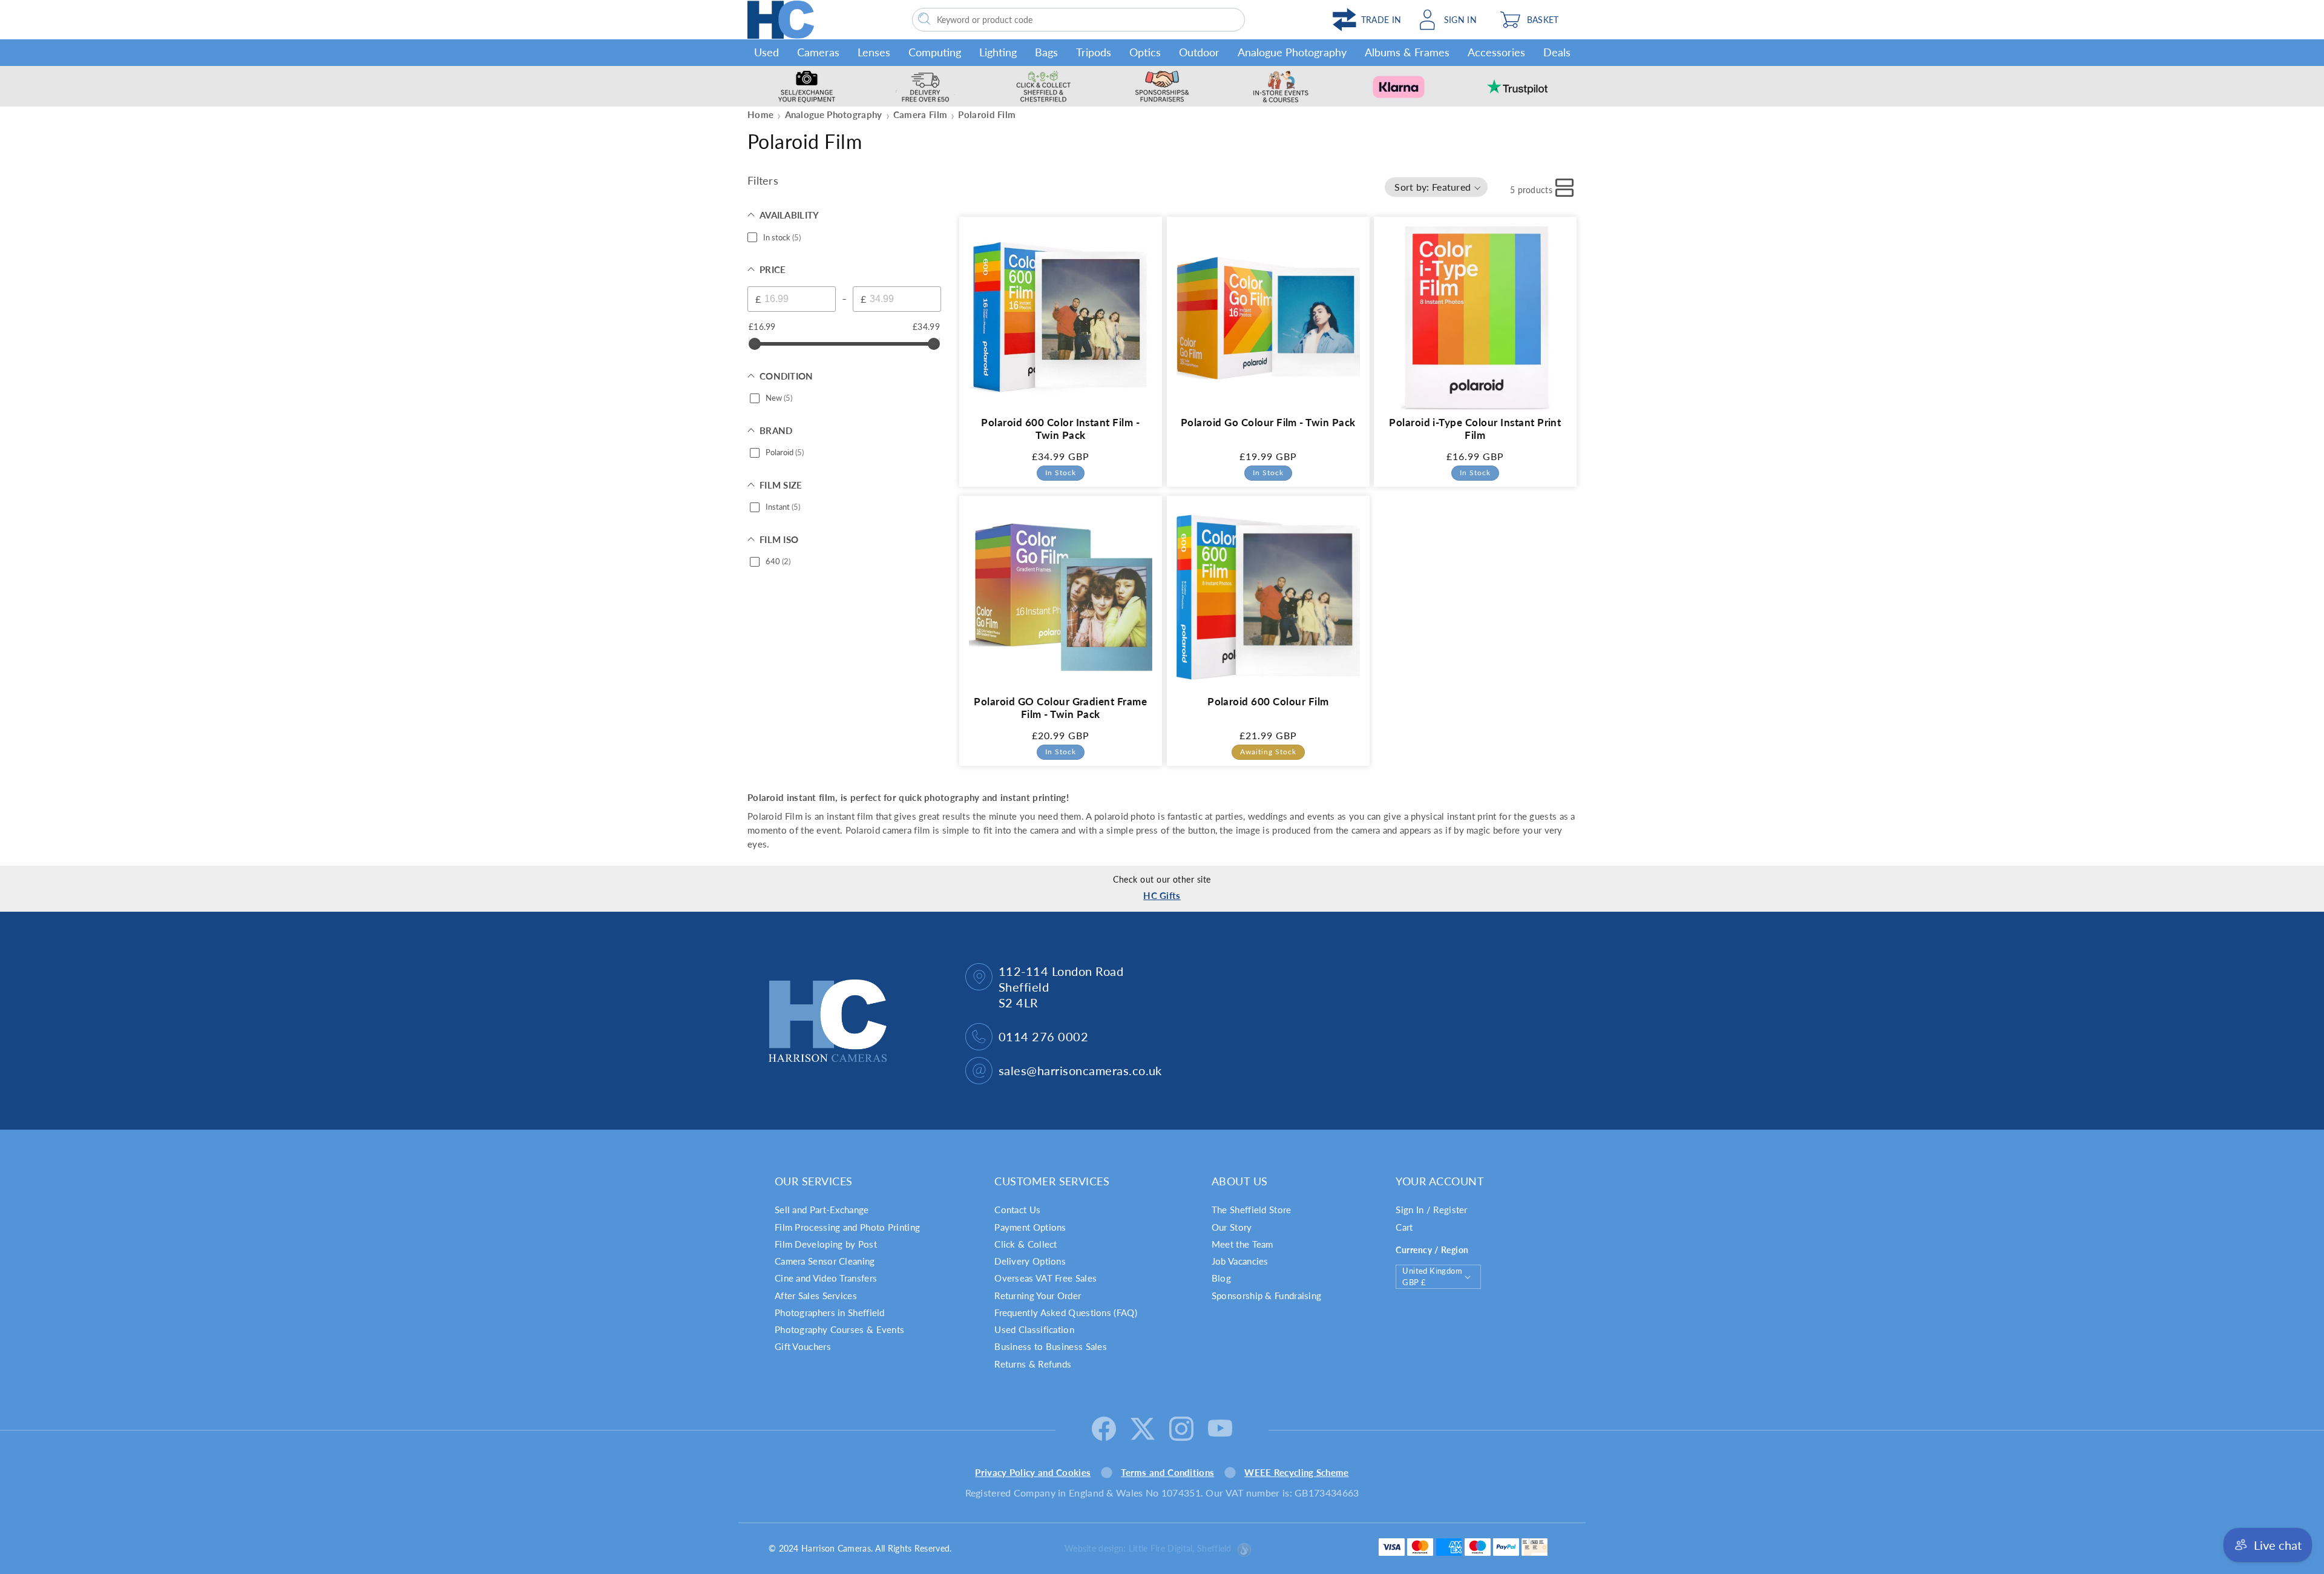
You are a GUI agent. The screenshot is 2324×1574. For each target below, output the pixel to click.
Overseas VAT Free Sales (1045, 1278)
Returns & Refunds (1033, 1364)
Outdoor (1199, 52)
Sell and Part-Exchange (822, 1210)
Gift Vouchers (803, 1346)
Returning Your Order (1038, 1296)
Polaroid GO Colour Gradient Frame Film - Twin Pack (1060, 708)
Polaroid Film (987, 114)
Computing (935, 52)
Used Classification (1034, 1329)
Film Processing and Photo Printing (847, 1227)
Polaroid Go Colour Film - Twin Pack (1268, 422)
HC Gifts (1162, 895)
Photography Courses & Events (839, 1329)
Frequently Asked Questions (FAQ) (1066, 1312)
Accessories (1496, 52)
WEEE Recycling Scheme (1296, 1472)
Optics (1145, 52)
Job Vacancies (1240, 1261)
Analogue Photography (1292, 52)
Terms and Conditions (1167, 1472)
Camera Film (920, 114)
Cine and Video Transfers (826, 1278)
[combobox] (1078, 20)
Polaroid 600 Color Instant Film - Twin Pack (1060, 428)
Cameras (818, 52)
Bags (1046, 52)
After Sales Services (816, 1296)
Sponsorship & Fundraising (1267, 1296)
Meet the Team (1242, 1244)
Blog (1221, 1278)
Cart (1404, 1227)
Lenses (874, 52)
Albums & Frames (1407, 52)
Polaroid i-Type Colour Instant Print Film (1475, 428)
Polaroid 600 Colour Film (1268, 701)
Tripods (1094, 52)
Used (766, 52)
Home (760, 114)
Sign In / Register (1431, 1210)
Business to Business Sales (1051, 1346)
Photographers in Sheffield (830, 1312)
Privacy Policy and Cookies (1033, 1472)
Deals (1557, 52)
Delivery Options (1030, 1261)
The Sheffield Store (1252, 1210)
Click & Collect (1026, 1244)
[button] (1535, 20)
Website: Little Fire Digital (1148, 1548)
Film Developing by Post (826, 1244)
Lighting (998, 52)
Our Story (1232, 1227)
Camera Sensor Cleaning (825, 1261)
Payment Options (1030, 1227)
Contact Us (1017, 1210)
